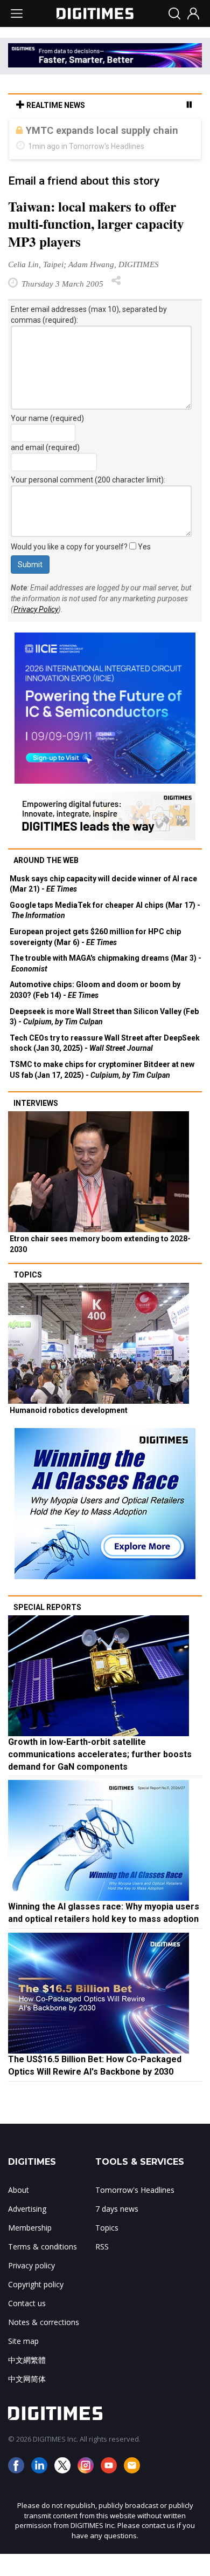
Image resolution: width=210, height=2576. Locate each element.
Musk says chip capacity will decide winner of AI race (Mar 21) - (103, 906)
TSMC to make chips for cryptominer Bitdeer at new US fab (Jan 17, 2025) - (102, 1091)
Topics (28, 1296)
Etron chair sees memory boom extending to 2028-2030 (100, 1266)
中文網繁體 (27, 2381)
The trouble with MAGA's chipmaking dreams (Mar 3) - (106, 985)
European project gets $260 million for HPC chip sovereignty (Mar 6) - (95, 959)
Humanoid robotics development (69, 1432)
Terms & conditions (43, 2268)
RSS (102, 2268)
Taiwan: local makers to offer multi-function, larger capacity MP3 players (96, 246)
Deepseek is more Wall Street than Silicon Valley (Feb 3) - (104, 1038)
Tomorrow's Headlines (135, 2211)
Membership (30, 2249)
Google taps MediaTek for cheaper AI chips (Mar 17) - (105, 932)
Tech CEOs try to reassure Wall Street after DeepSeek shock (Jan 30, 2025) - (105, 1065)
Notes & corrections (44, 2344)
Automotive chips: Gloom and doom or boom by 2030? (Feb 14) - (95, 1011)
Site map (23, 2363)
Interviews (36, 1125)
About (19, 2211)
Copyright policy (36, 2306)
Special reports (47, 1629)
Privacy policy (31, 2287)
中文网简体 (27, 2400)
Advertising (27, 2230)
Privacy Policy (36, 631)
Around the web (46, 882)
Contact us (27, 2325)
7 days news (117, 2230)
